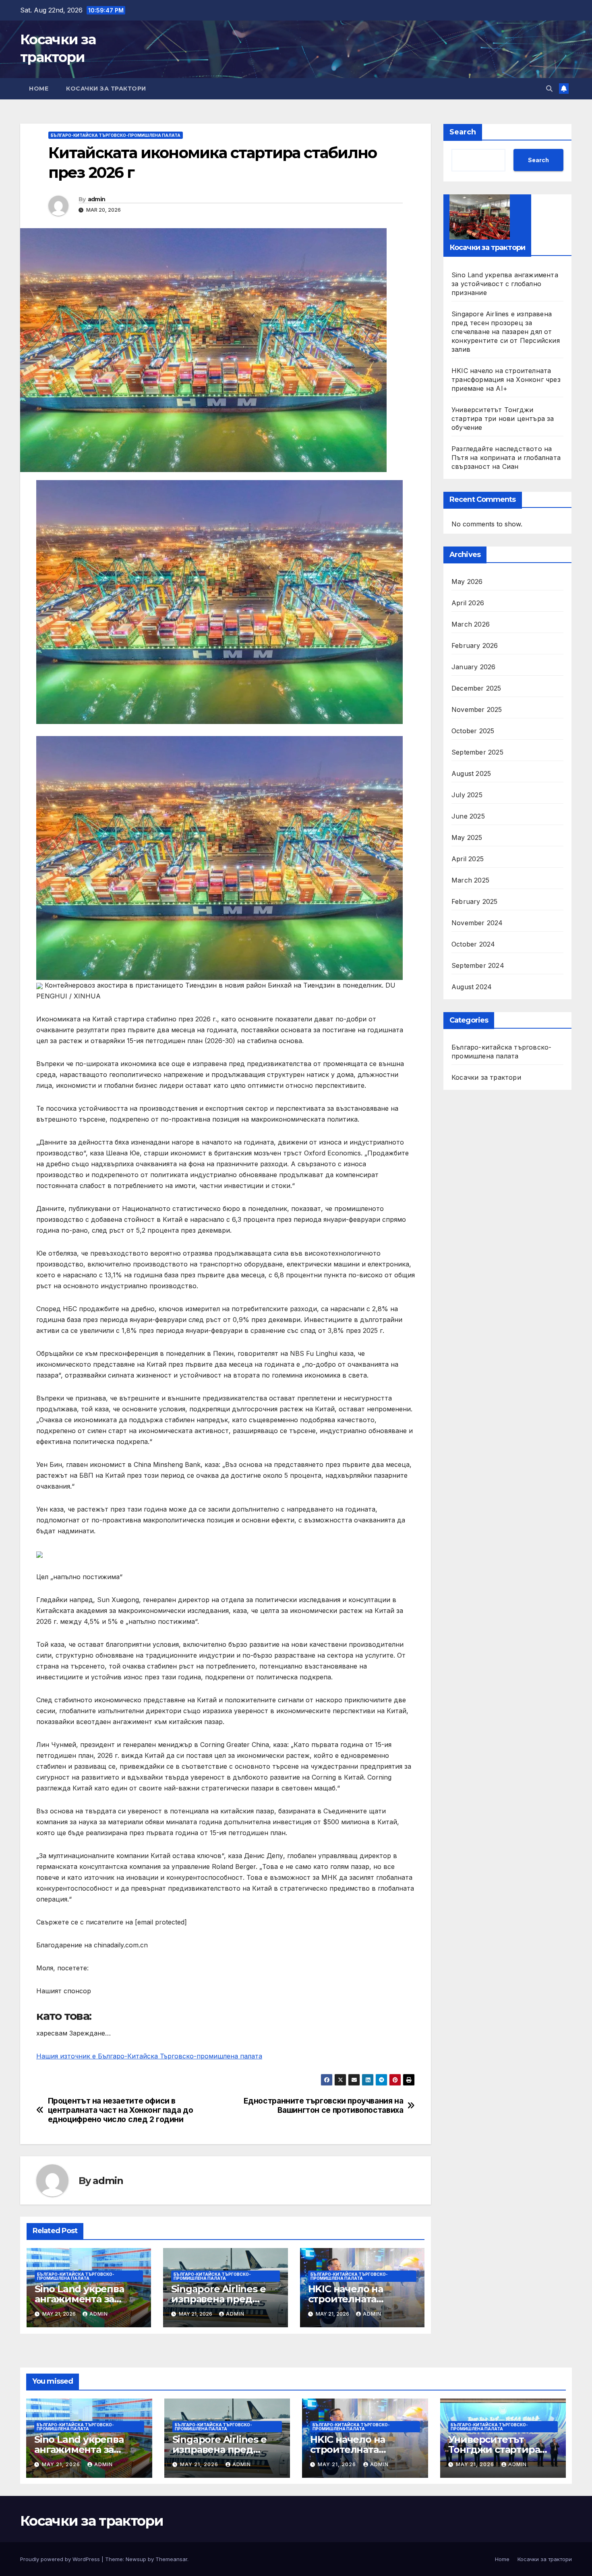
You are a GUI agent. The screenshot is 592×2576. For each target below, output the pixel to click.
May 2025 (467, 837)
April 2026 (468, 603)
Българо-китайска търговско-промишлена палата (116, 135)
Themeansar (171, 2559)
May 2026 (467, 582)
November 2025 (477, 709)
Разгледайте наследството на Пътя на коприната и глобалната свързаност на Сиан (506, 457)
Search (463, 132)
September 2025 (477, 752)
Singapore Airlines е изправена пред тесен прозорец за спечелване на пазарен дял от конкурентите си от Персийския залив (506, 331)
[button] (549, 89)
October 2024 (473, 944)
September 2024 (478, 965)
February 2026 (475, 646)
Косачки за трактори (106, 89)
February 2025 (475, 901)
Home (39, 89)
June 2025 (468, 816)
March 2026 (471, 624)
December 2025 (476, 688)
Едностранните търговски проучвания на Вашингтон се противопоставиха (324, 2106)
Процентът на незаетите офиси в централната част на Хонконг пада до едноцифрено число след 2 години (121, 2110)
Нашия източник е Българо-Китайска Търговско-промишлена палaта (149, 2056)
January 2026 (473, 667)
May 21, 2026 (62, 2464)
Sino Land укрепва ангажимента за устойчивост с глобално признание (505, 283)
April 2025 (468, 859)
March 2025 (470, 880)
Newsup (136, 2559)
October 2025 (473, 731)
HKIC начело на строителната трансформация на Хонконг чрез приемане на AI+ (506, 379)
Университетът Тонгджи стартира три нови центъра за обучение (503, 418)
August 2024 (472, 987)
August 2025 (471, 773)
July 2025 (467, 795)
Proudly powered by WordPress (61, 2559)
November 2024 (477, 923)
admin (97, 199)
